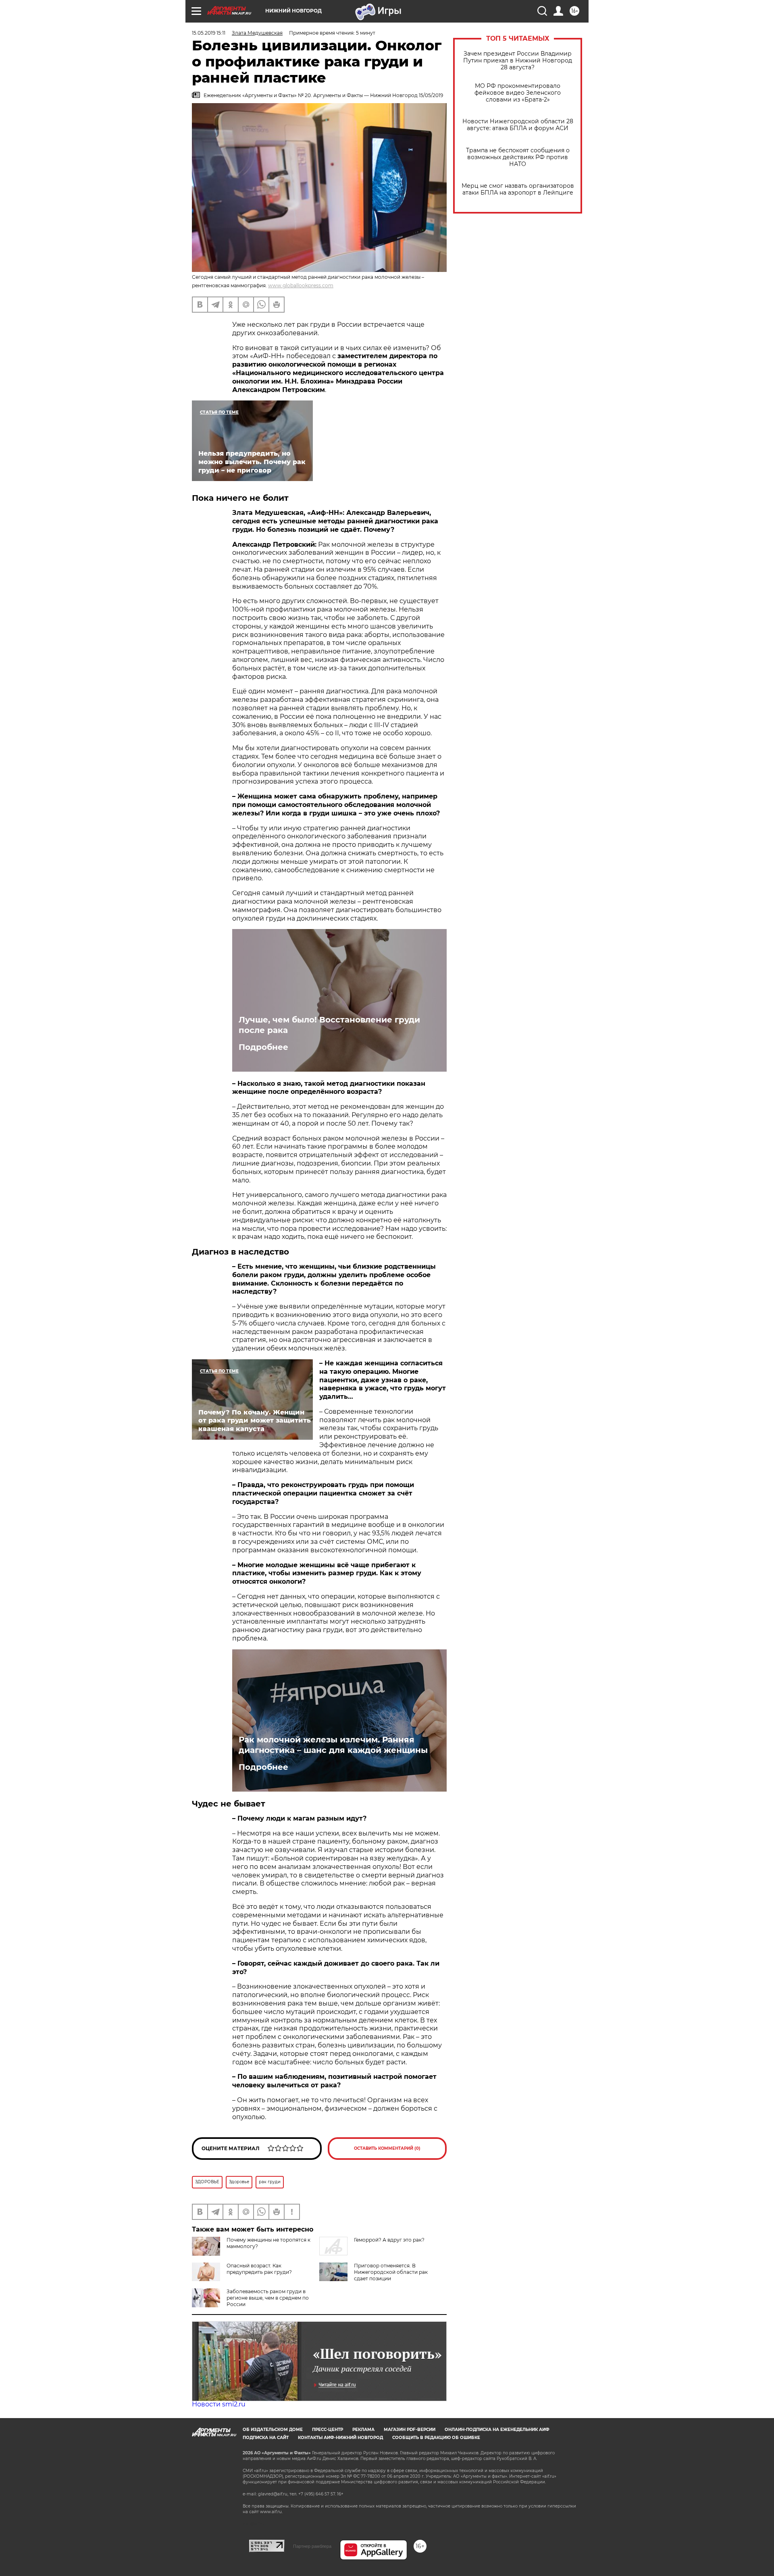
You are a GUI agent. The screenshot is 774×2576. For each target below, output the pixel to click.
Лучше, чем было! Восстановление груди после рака (329, 1025)
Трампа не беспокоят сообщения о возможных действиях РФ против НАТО (518, 157)
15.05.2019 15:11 (209, 33)
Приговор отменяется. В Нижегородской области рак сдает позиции (391, 2272)
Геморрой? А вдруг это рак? (389, 2240)
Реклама (363, 2430)
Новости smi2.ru (219, 2404)
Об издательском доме (273, 2430)
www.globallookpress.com (301, 285)
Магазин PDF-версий (410, 2430)
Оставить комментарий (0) (387, 2148)
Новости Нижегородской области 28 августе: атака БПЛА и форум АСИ (518, 125)
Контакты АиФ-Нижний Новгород (340, 2438)
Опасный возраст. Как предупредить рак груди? (259, 2269)
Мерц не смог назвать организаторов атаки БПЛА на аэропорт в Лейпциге (518, 189)
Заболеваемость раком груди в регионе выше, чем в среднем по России (268, 2298)
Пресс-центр (328, 2430)
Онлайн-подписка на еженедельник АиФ (497, 2430)
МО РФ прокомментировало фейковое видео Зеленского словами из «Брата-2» (518, 93)
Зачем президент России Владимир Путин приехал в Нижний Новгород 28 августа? (518, 61)
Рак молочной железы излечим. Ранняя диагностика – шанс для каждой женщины (333, 1745)
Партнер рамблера (312, 2546)
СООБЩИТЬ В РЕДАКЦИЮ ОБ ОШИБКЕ (436, 2438)
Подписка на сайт (266, 2438)
